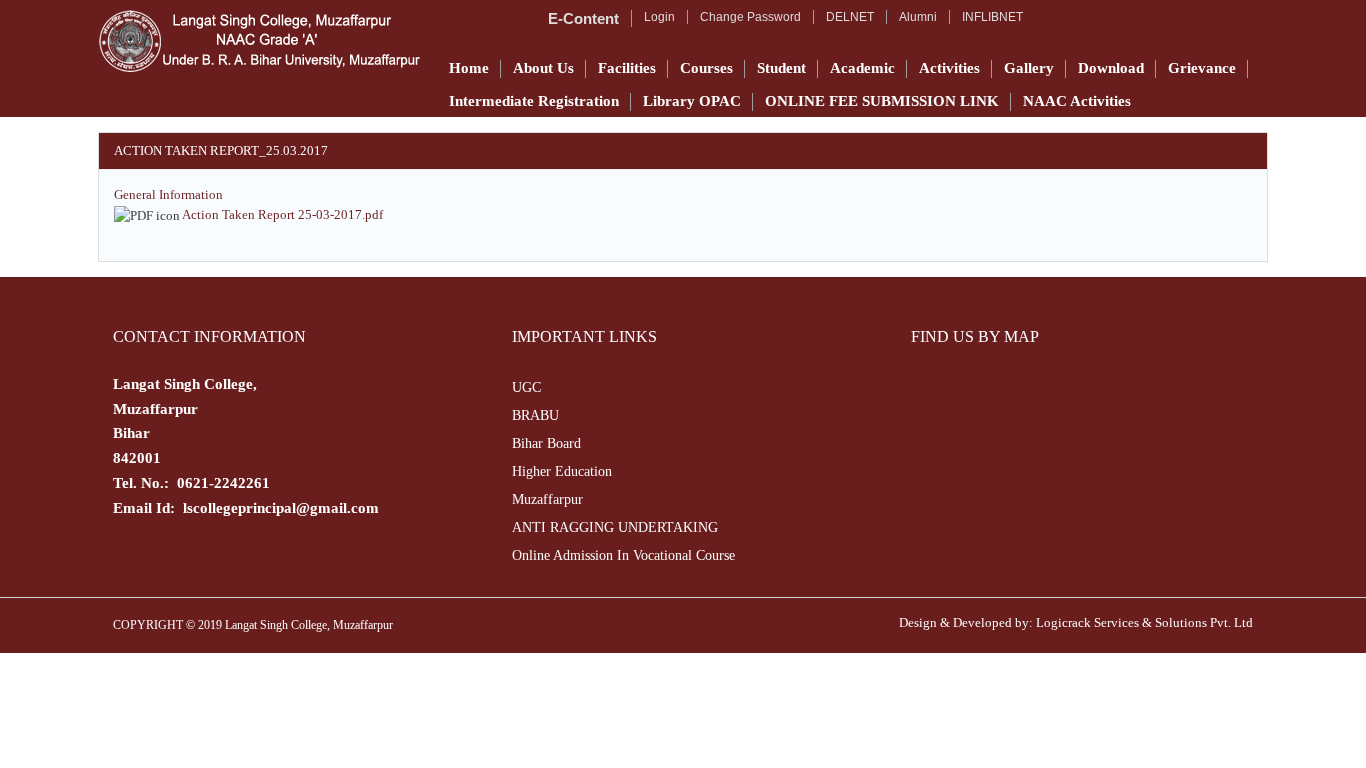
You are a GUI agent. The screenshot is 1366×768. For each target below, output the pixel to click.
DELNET (850, 17)
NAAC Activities (1077, 101)
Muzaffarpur (547, 499)
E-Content (583, 18)
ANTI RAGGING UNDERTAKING (615, 527)
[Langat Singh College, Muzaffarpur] (259, 41)
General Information (168, 194)
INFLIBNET (992, 17)
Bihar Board (546, 443)
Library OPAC (692, 101)
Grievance (1202, 68)
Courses (706, 68)
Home (469, 68)
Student (781, 68)
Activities (949, 68)
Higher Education (562, 471)
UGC (526, 387)
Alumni (918, 17)
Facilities (627, 68)
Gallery (1029, 68)
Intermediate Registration (534, 101)
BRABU (535, 415)
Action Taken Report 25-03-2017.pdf (282, 214)
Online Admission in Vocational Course (623, 555)
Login (659, 17)
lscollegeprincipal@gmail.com (281, 508)
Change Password (750, 17)
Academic (862, 68)
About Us (543, 68)
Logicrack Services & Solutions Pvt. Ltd (1144, 622)
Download (1111, 68)
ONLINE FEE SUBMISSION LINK (882, 101)
